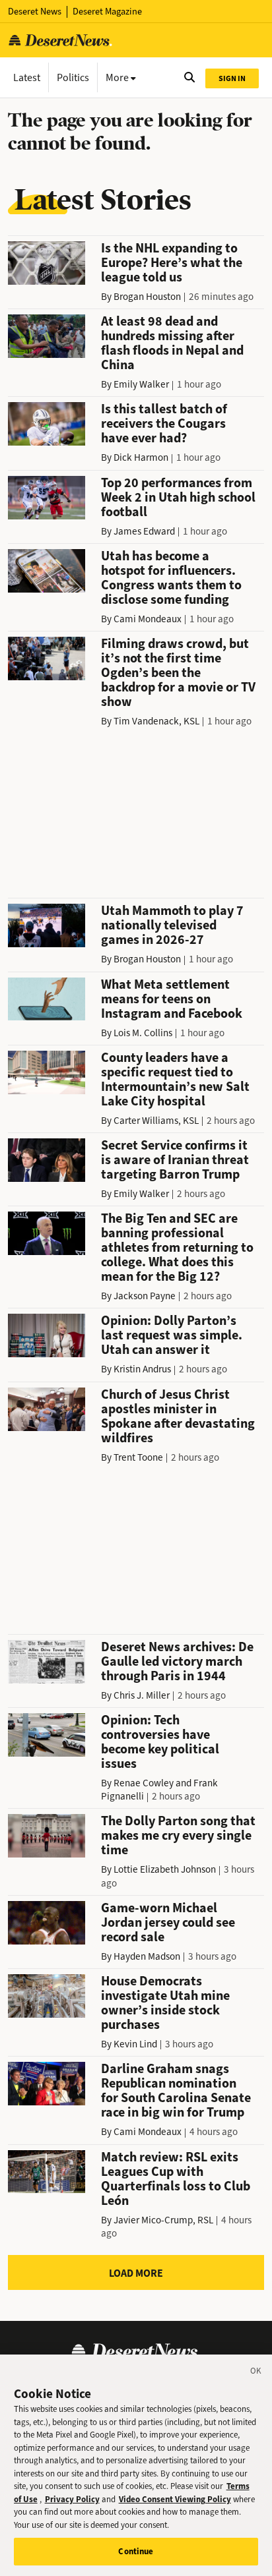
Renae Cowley (144, 1783)
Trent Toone (138, 1457)
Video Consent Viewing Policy (175, 2499)
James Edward (144, 531)
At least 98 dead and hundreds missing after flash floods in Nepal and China (172, 343)
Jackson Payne (145, 1296)
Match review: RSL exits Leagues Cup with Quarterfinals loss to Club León (176, 2179)
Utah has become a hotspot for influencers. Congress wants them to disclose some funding (171, 578)
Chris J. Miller (142, 1695)
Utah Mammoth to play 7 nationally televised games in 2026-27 (172, 925)
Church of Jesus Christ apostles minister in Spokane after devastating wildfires (178, 1416)
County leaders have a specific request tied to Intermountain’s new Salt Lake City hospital (175, 1079)
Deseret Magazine (107, 12)
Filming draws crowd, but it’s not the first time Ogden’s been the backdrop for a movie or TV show (178, 673)
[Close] (256, 2373)
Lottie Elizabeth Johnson (165, 1869)
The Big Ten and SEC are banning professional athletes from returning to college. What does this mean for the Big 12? (177, 1247)
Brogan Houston (147, 297)
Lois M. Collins (143, 1033)
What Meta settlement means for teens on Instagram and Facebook (172, 999)
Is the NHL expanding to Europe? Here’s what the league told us (172, 263)
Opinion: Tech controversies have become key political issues (160, 1742)
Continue (136, 2551)
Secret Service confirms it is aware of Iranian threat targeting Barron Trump (175, 1160)
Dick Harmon (141, 457)
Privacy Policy (72, 2499)
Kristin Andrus (142, 1369)
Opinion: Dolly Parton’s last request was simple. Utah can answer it (172, 1335)
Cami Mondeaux (148, 619)
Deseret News (35, 12)
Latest (27, 77)
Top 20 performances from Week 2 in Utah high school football (178, 497)
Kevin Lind (135, 2044)
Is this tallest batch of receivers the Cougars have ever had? (164, 424)
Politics (73, 77)
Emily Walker (141, 384)
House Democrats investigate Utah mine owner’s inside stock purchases (165, 2003)
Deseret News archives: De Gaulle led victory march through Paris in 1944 (177, 1661)
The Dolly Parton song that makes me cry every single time (178, 1835)
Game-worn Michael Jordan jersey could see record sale (168, 1922)
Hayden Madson (147, 1956)
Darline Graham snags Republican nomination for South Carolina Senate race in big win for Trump (176, 2091)
